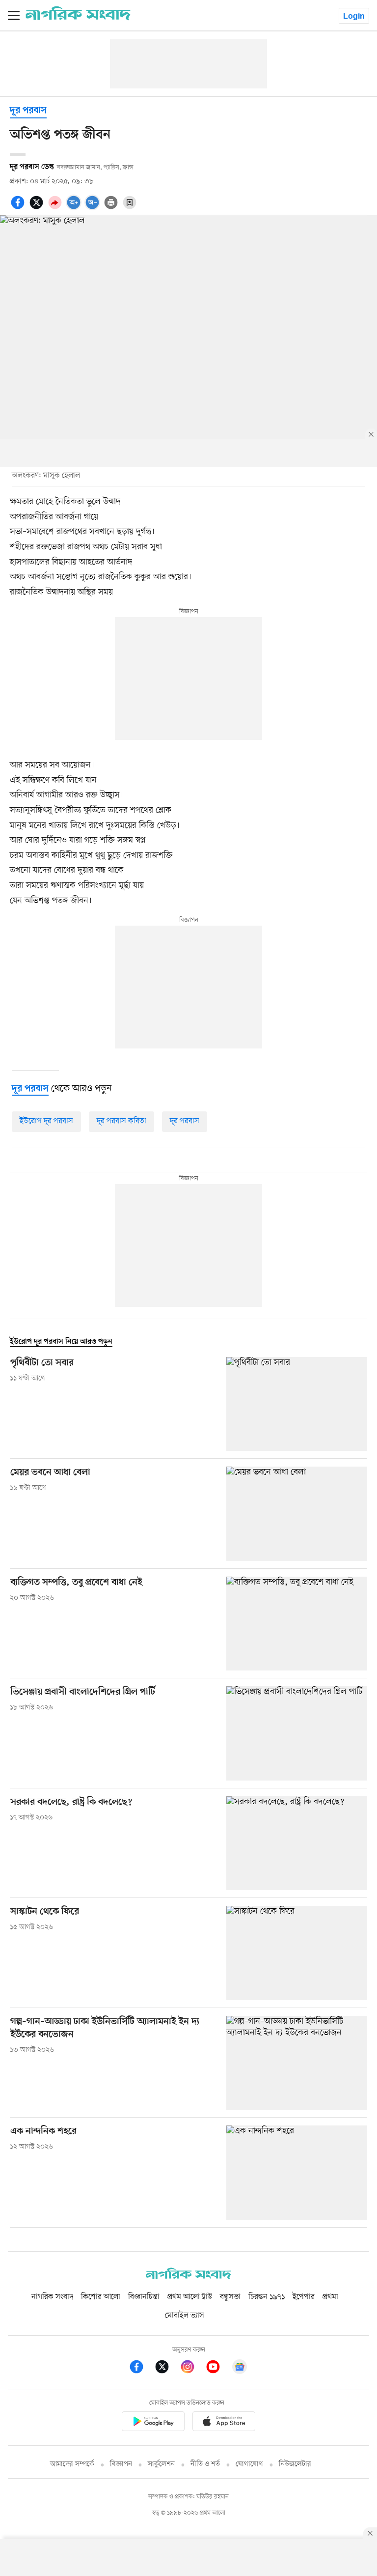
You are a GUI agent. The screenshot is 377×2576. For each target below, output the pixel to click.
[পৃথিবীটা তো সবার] (297, 1404)
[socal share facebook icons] (19, 208)
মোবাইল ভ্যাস (185, 2316)
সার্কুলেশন (161, 2464)
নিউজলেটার (295, 2464)
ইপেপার (304, 2297)
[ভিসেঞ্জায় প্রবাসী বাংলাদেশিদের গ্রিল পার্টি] (297, 1733)
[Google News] (240, 2368)
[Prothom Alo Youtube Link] (218, 2368)
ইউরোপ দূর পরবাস (46, 1121)
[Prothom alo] (78, 18)
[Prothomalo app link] (153, 2423)
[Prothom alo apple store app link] (224, 2423)
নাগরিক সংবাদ (52, 2297)
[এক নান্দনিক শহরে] (297, 2172)
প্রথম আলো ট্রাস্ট (190, 2297)
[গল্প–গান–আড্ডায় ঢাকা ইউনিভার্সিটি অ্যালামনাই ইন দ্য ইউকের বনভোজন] (297, 2063)
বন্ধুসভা (230, 2297)
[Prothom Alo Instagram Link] (192, 2368)
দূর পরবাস (28, 111)
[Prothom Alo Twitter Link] (167, 2368)
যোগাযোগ (249, 2464)
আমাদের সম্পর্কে (72, 2464)
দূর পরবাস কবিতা (121, 1121)
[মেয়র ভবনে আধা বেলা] (297, 1514)
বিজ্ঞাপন (121, 2464)
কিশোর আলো (101, 2297)
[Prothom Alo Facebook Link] (141, 2368)
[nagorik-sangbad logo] (188, 2277)
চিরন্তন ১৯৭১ (267, 2297)
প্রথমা (330, 2297)
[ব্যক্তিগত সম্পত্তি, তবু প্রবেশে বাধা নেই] (297, 1624)
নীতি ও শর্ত (205, 2464)
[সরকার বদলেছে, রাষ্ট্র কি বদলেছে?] (297, 1843)
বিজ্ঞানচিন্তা (144, 2297)
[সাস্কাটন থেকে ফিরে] (297, 1953)
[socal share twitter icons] (38, 208)
